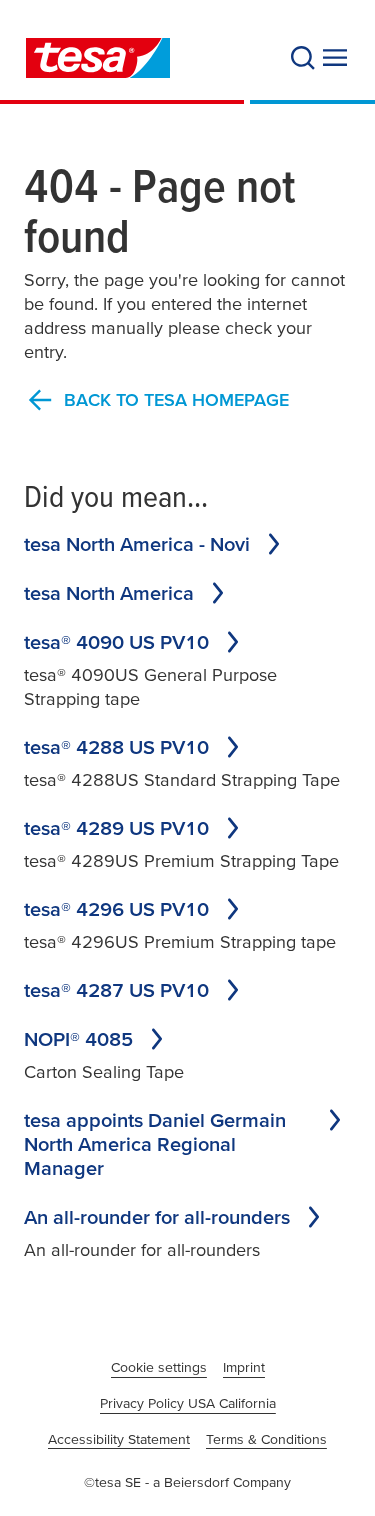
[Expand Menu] (335, 58)
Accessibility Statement (119, 1439)
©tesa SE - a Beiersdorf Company (187, 1482)
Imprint (244, 1367)
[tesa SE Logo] (98, 58)
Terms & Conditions (266, 1439)
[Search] (303, 58)
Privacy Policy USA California (188, 1403)
